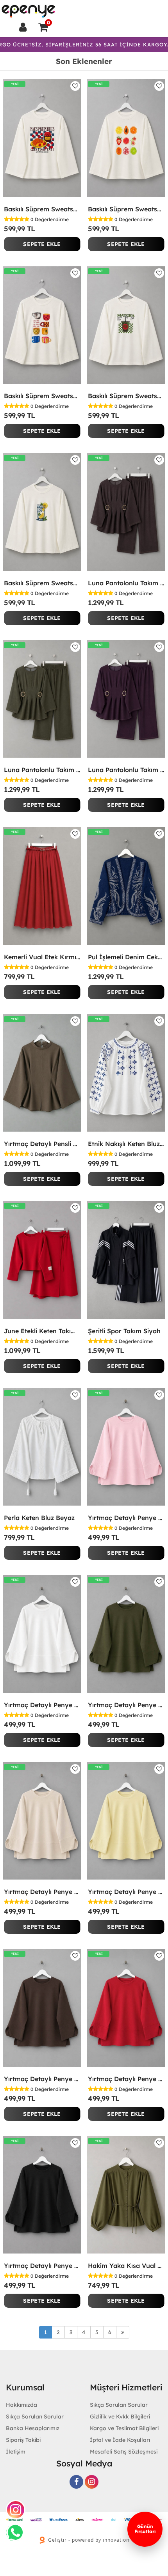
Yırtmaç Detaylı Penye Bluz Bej (42, 1892)
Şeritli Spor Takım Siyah (124, 1331)
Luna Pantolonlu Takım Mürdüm (126, 770)
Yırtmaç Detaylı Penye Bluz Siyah (42, 2266)
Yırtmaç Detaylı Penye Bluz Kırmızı (126, 2079)
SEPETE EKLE (42, 244)
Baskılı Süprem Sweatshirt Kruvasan (42, 209)
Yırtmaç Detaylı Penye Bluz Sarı (126, 1892)
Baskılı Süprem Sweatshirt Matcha (126, 396)
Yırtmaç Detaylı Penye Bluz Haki (126, 1705)
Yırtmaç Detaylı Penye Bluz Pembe (126, 1518)
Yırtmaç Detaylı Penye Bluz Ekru (42, 1705)
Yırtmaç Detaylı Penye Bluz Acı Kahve (42, 2079)
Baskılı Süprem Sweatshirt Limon (42, 583)
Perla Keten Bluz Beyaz (39, 1518)
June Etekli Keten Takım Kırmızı (42, 1331)
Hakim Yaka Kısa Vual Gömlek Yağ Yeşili (126, 2266)
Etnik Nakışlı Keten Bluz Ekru (126, 1144)
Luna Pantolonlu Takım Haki (42, 770)
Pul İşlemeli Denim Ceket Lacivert (126, 957)
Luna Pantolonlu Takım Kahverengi (126, 583)
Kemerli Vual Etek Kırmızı (42, 957)
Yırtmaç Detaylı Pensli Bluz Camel (42, 1144)
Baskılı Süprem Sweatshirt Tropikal (126, 209)
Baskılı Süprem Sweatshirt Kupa (42, 396)
